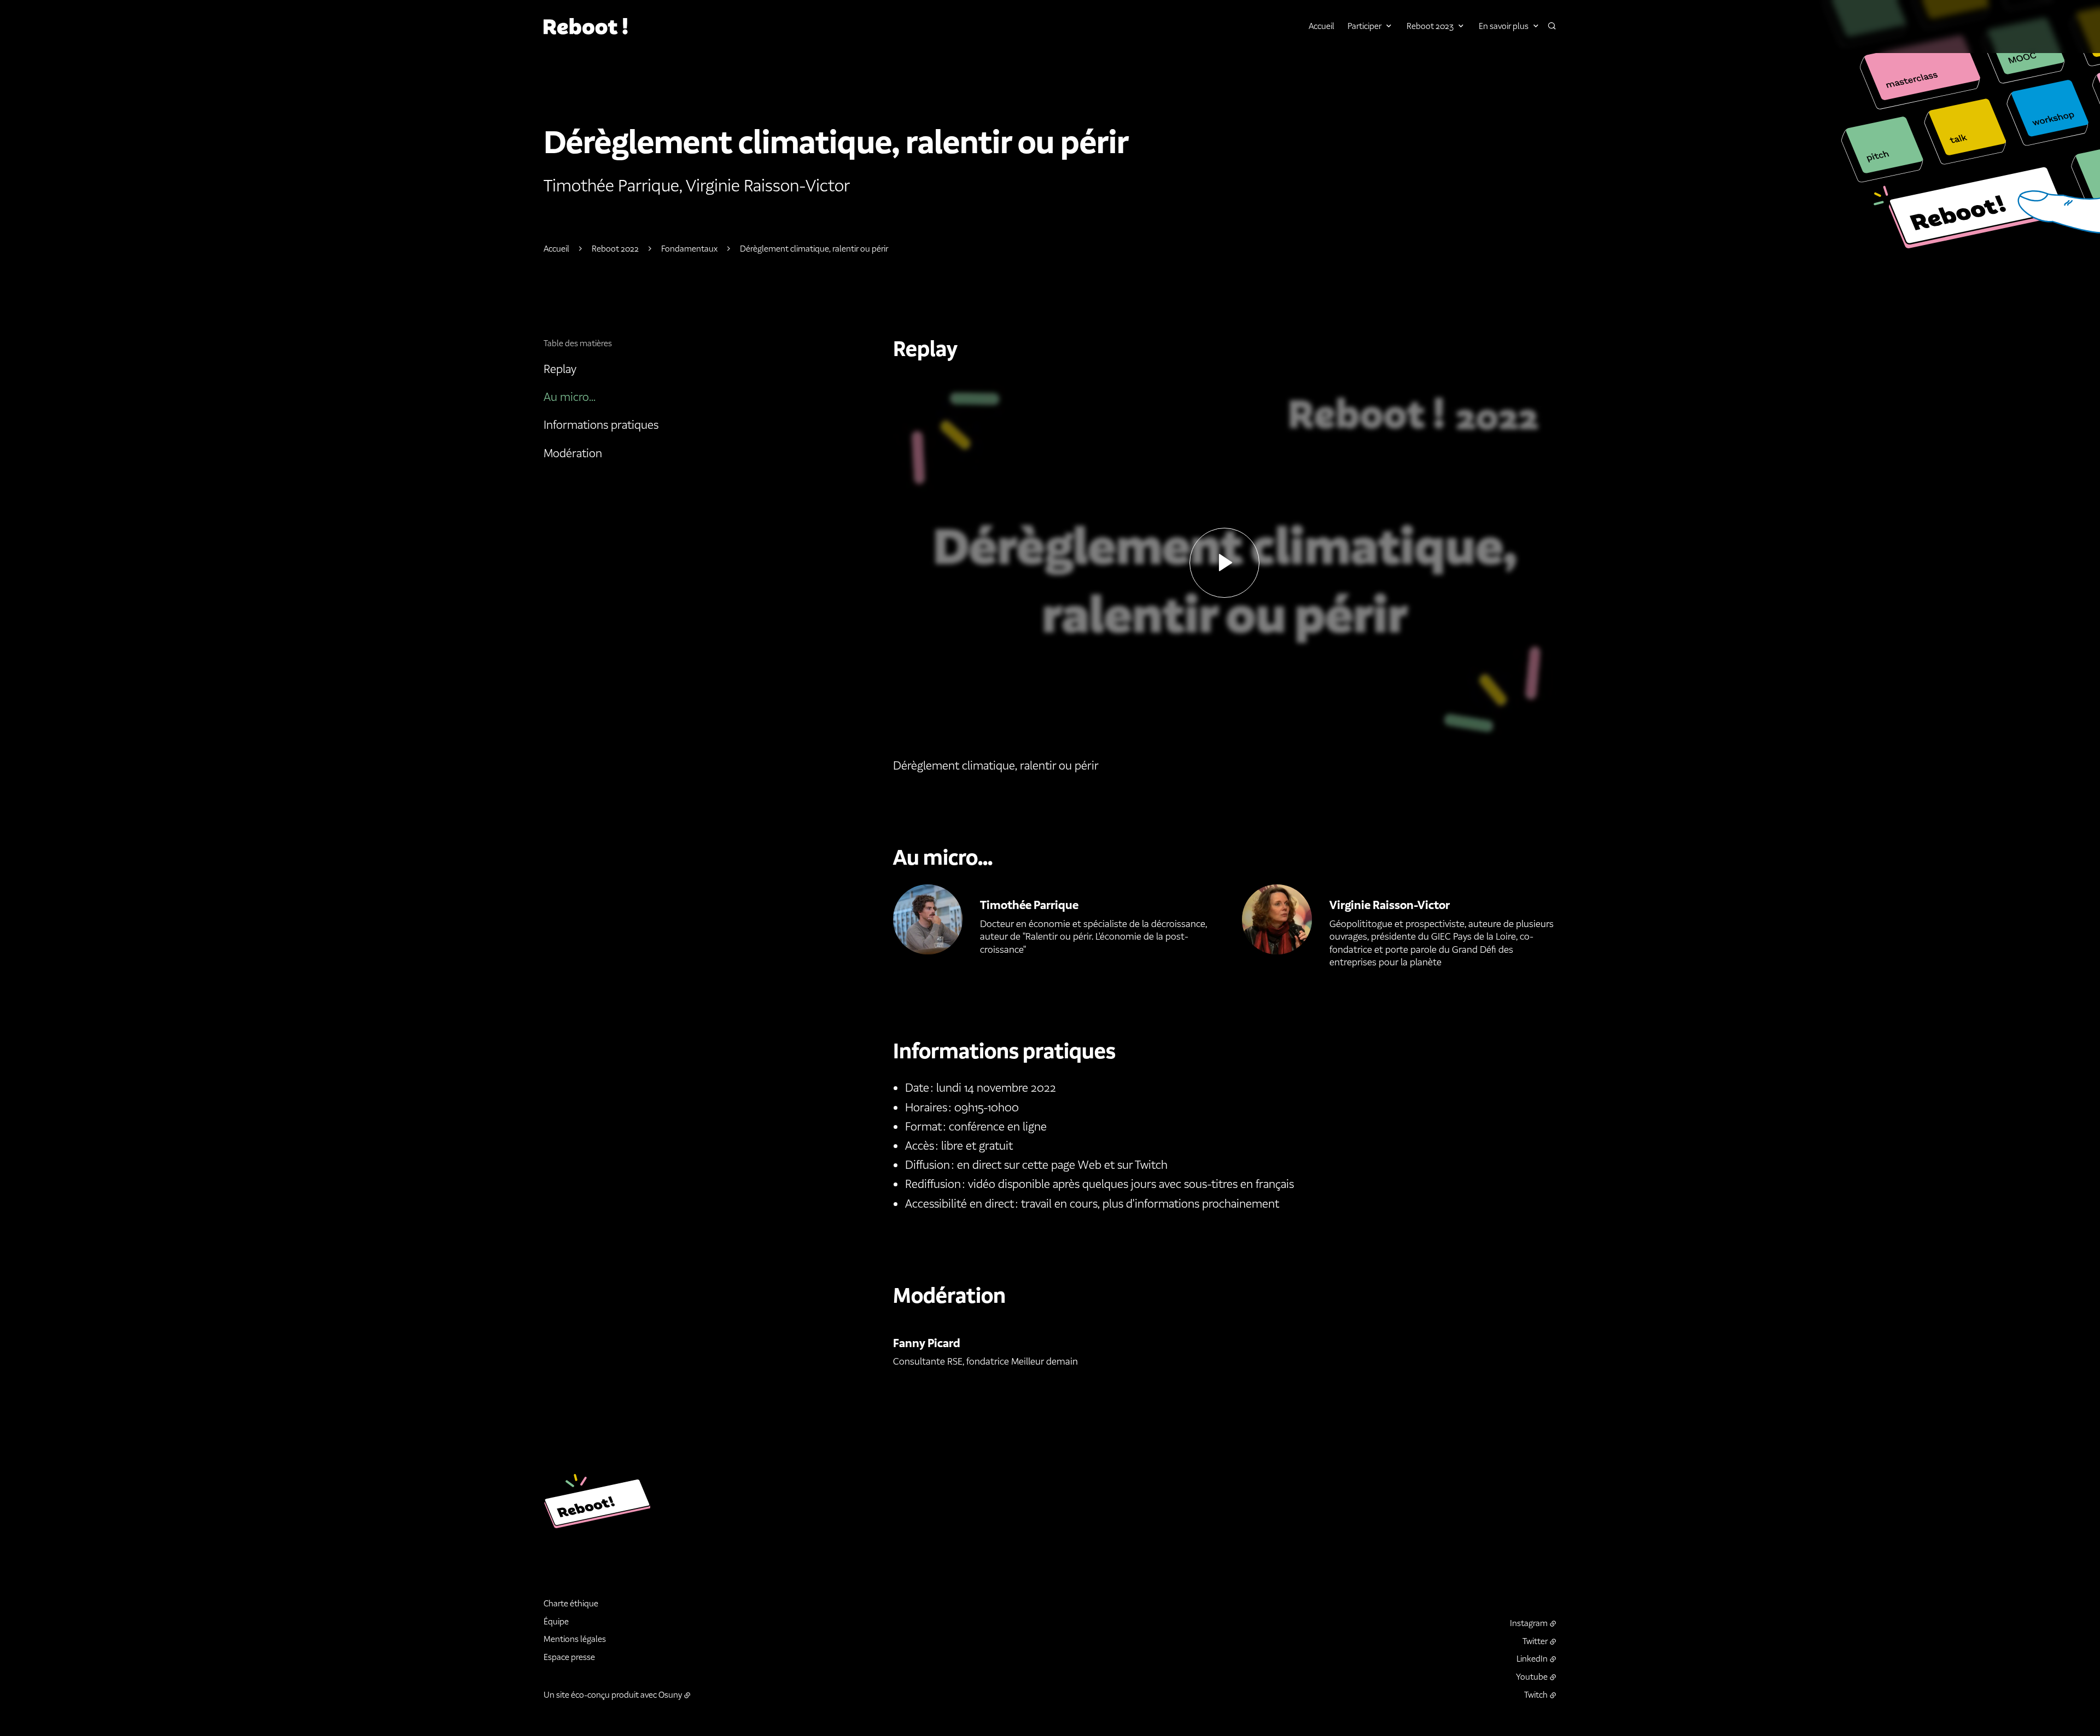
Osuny (670, 1695)
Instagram (1529, 1623)
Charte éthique (571, 1603)
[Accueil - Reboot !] (586, 26)
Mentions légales (575, 1639)
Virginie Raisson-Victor (1390, 905)
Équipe (556, 1621)
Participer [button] (1364, 26)
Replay (560, 369)
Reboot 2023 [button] (1430, 26)
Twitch (1536, 1695)
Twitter (1535, 1641)
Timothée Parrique (1029, 905)
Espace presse (569, 1657)
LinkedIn (1532, 1659)
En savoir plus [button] (1504, 26)
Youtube (1532, 1677)
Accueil (1322, 26)
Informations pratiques (601, 425)
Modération (573, 453)
